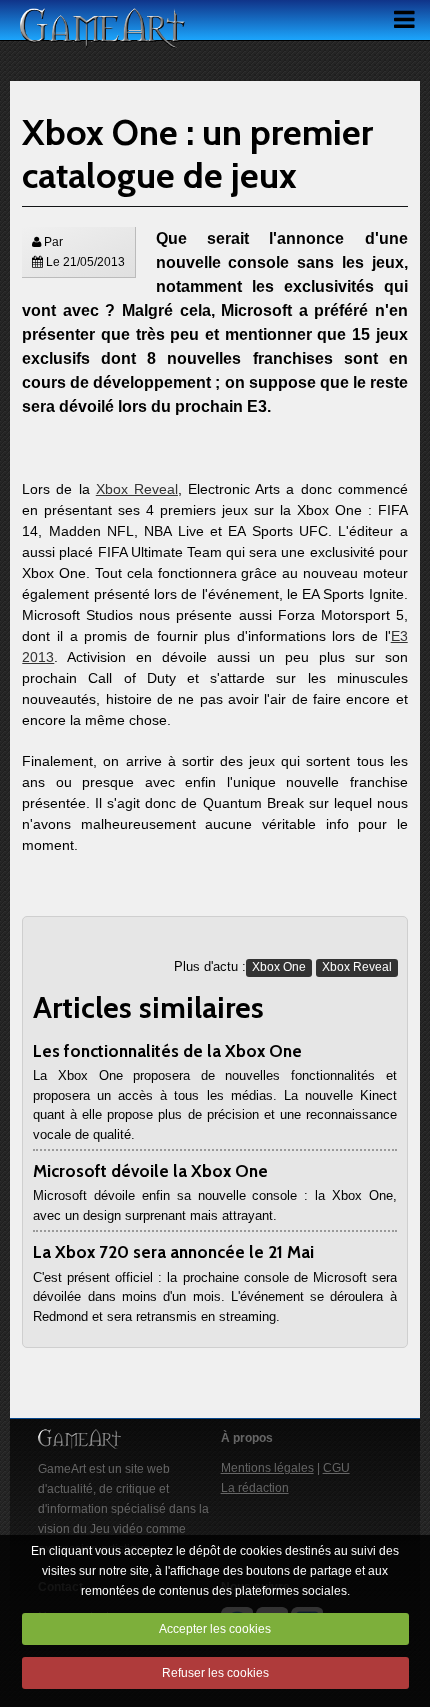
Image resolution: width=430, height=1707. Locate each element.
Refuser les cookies (215, 1673)
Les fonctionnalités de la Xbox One (167, 1051)
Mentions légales (267, 1468)
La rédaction (255, 1488)
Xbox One (279, 967)
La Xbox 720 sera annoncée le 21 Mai (173, 1252)
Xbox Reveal (137, 489)
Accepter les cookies (215, 1629)
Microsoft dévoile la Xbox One (150, 1171)
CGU (336, 1468)
